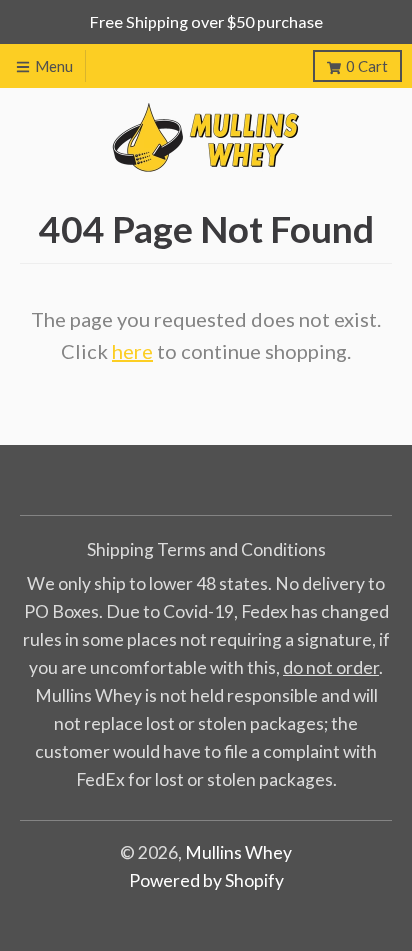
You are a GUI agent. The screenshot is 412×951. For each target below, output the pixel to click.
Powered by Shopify (206, 880)
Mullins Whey (238, 852)
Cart (367, 66)
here (132, 351)
